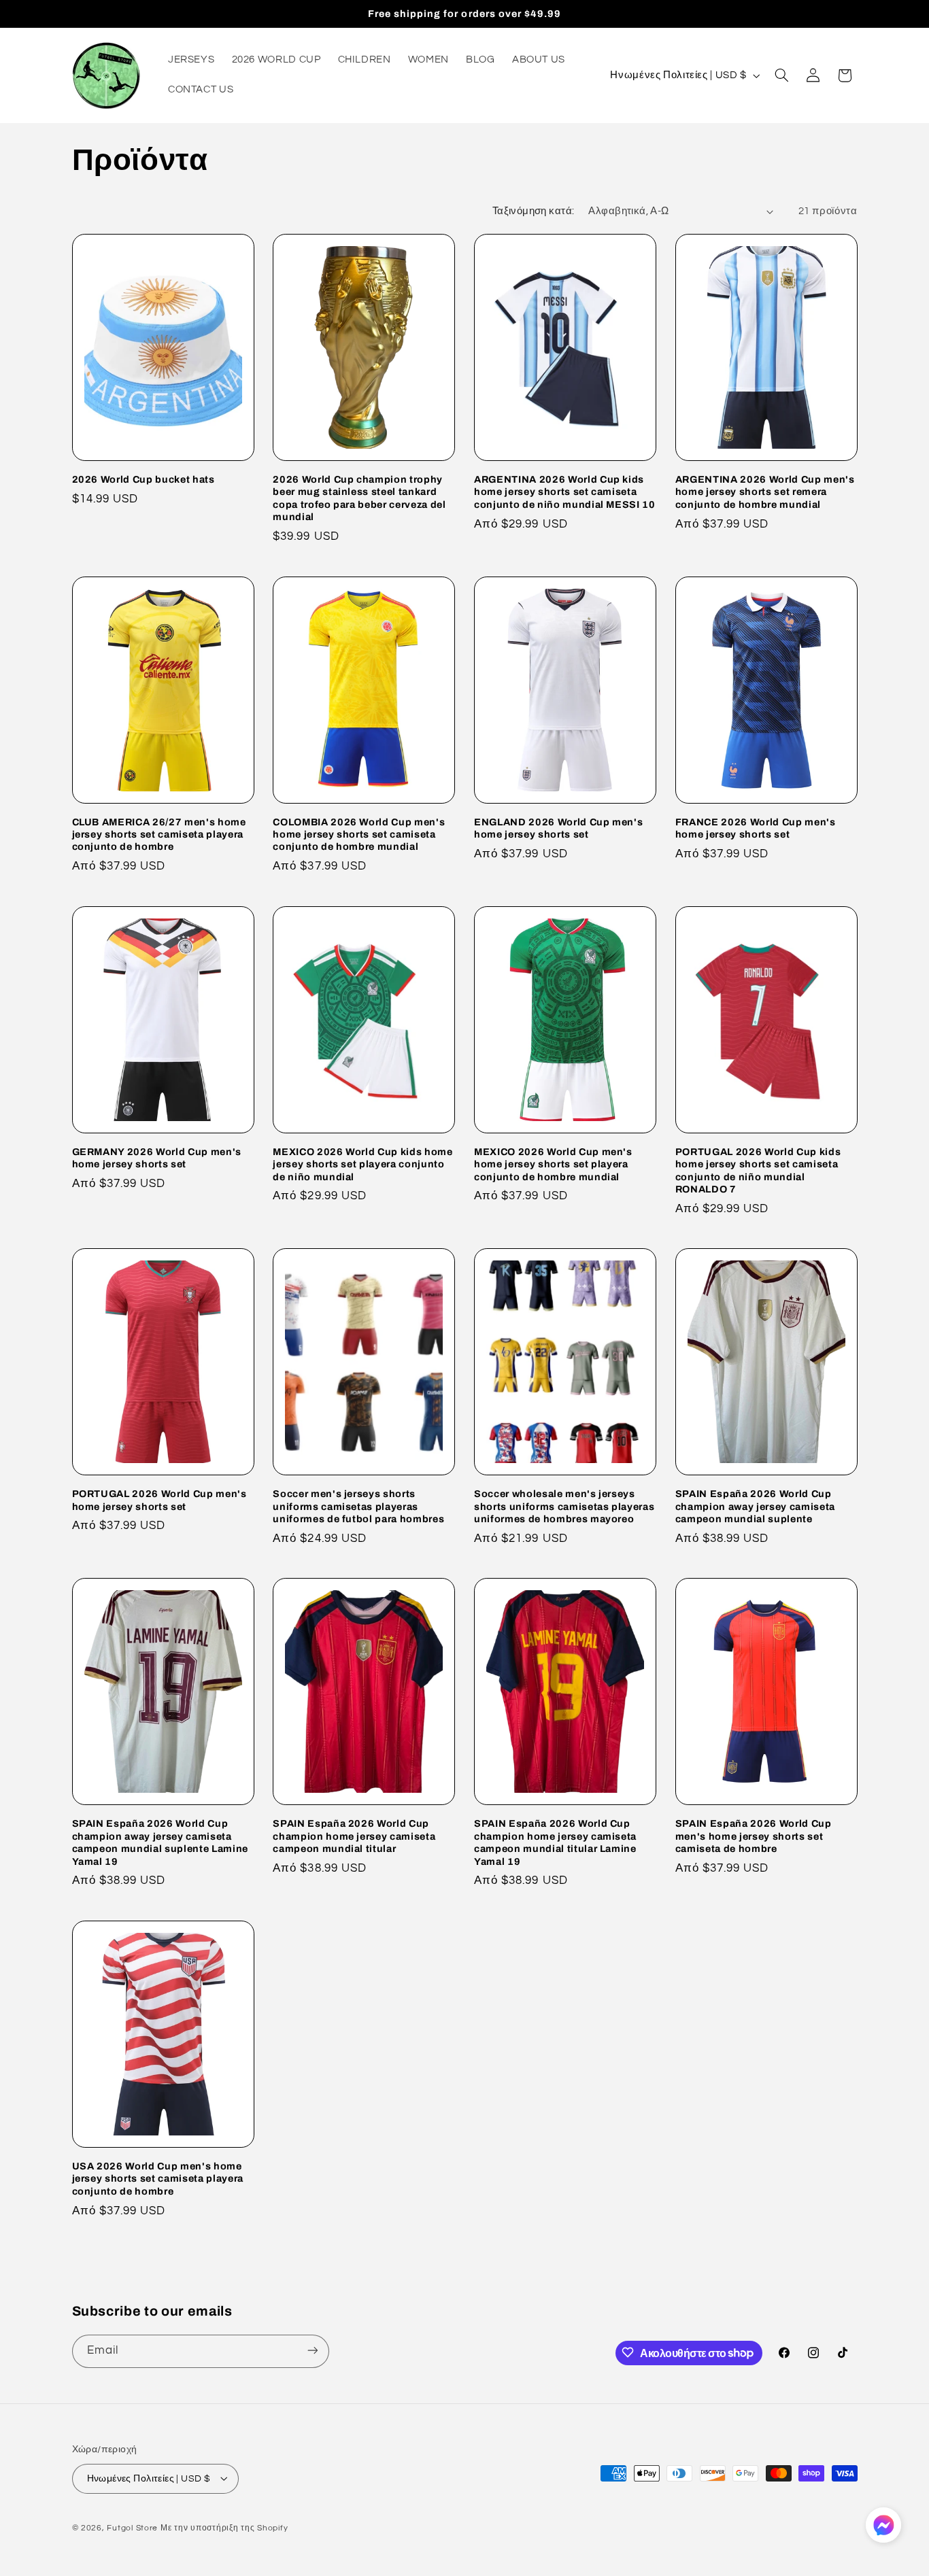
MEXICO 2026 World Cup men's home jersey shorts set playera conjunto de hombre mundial (553, 1164)
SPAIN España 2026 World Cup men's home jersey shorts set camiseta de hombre (754, 1836)
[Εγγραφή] (312, 2351)
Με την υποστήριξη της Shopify (224, 2527)
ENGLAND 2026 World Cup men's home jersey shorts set (558, 828)
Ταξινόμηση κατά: (534, 211)
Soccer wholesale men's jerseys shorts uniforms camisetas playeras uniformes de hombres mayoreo (564, 1506)
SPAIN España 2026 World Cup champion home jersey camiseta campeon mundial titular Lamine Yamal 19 (555, 1842)
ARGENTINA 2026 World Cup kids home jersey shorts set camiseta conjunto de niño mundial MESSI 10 (565, 492)
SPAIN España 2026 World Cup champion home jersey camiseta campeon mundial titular (354, 1836)
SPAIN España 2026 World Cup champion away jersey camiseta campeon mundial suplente (755, 1506)
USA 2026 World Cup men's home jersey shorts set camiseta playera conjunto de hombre (158, 2179)
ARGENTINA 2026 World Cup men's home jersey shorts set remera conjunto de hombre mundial (765, 492)
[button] (781, 75)
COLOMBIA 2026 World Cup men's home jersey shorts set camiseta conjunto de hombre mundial (359, 835)
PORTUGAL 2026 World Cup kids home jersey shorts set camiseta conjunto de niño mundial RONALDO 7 (758, 1170)
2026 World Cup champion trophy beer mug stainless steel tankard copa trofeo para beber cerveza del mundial (359, 498)
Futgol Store (132, 2527)
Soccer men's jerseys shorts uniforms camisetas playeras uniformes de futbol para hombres (358, 1506)
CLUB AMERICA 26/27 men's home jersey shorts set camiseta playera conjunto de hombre (159, 835)
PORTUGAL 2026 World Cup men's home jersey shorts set (159, 1500)
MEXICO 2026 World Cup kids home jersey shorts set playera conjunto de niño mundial (362, 1164)
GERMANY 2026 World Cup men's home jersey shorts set (157, 1158)
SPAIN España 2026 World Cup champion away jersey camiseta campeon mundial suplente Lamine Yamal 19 (160, 1842)
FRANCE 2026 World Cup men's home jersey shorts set (756, 828)
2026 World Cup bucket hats (143, 479)
